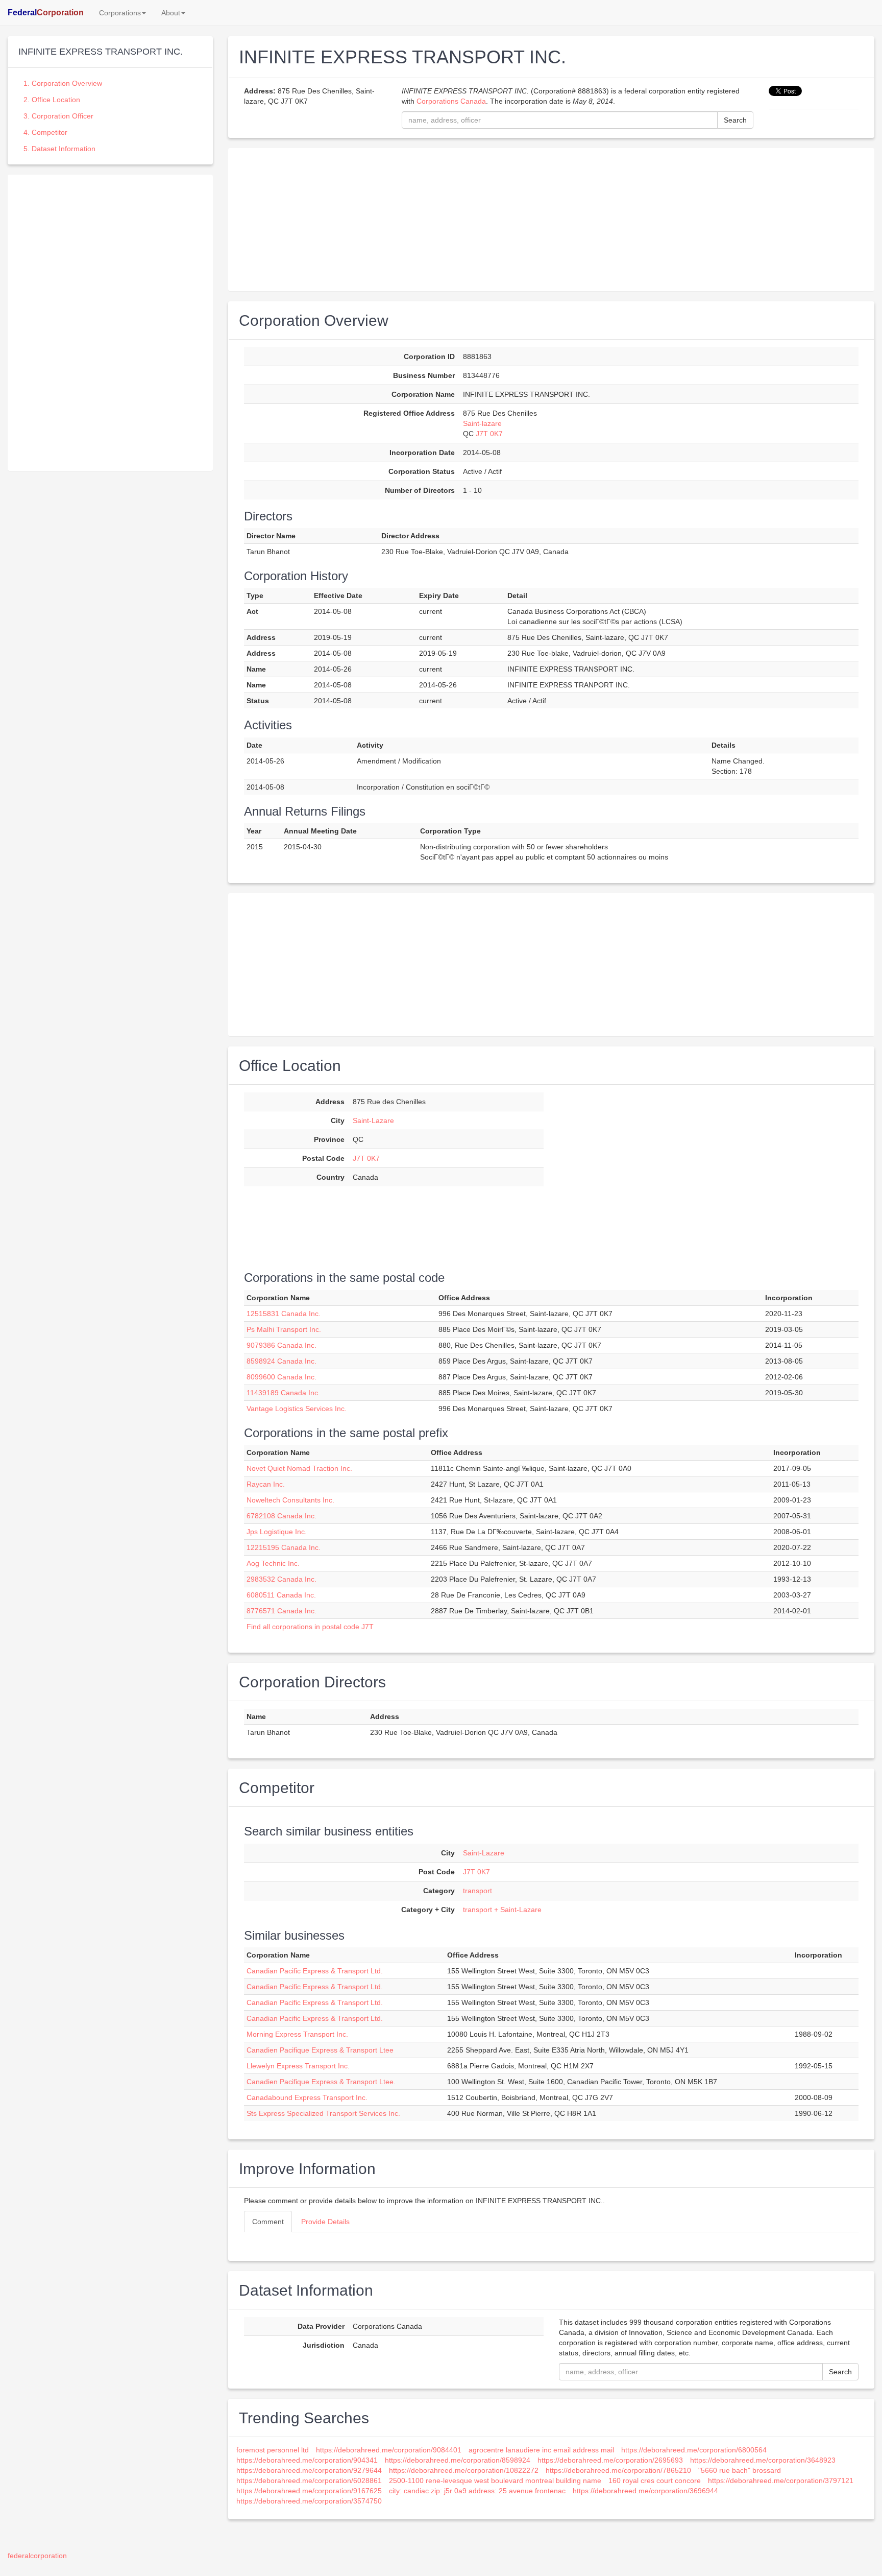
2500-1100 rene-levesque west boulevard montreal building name (495, 2480)
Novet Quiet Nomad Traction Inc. (299, 1468)
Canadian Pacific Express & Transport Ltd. (315, 1971)
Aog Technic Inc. (273, 1563)
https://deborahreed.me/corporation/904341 (307, 2460)
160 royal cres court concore (655, 2480)
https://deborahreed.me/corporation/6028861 (309, 2480)
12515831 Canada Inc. (284, 1314)
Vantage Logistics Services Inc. (297, 1409)
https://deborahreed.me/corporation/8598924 (458, 2460)
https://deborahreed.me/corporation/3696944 (645, 2491)
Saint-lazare (482, 423)
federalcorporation (37, 2556)
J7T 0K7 (489, 434)
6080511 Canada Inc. (281, 1595)
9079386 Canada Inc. (281, 1345)
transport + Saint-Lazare (502, 1910)
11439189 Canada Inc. (283, 1393)
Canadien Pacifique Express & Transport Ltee (320, 2050)
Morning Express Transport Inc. (297, 2034)
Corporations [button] (120, 13)
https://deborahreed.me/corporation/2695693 (610, 2460)
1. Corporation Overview (63, 83)
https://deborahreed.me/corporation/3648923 (763, 2460)
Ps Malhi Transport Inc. (284, 1329)
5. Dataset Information (59, 149)
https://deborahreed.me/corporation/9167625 (309, 2491)
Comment (268, 2222)
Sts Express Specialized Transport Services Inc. (323, 2113)
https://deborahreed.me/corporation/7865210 (618, 2470)
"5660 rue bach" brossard (740, 2470)
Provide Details (325, 2222)
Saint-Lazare (373, 1120)
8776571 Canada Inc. (281, 1611)
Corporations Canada (451, 101)
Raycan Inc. (266, 1484)
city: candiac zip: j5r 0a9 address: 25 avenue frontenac (477, 2491)
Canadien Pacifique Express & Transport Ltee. (321, 2082)
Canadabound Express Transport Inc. (307, 2097)
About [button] (171, 13)
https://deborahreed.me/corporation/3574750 (309, 2501)
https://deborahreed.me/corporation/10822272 (464, 2470)
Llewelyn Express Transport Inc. (298, 2066)
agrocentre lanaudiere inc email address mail (541, 2450)
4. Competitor (45, 132)
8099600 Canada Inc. (281, 1377)
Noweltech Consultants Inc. (290, 1500)
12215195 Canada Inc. (284, 1547)
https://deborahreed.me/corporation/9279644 (309, 2470)
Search (735, 120)
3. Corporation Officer (58, 116)
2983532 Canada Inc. (281, 1579)
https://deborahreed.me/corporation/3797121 (781, 2480)
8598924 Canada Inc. (281, 1361)
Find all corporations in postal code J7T (310, 1627)
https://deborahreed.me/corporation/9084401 (389, 2450)
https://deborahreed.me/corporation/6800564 (694, 2450)
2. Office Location (52, 100)
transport (477, 1891)
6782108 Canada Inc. (281, 1516)
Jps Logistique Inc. (277, 1532)
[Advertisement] (110, 246)
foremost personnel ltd (273, 2450)
